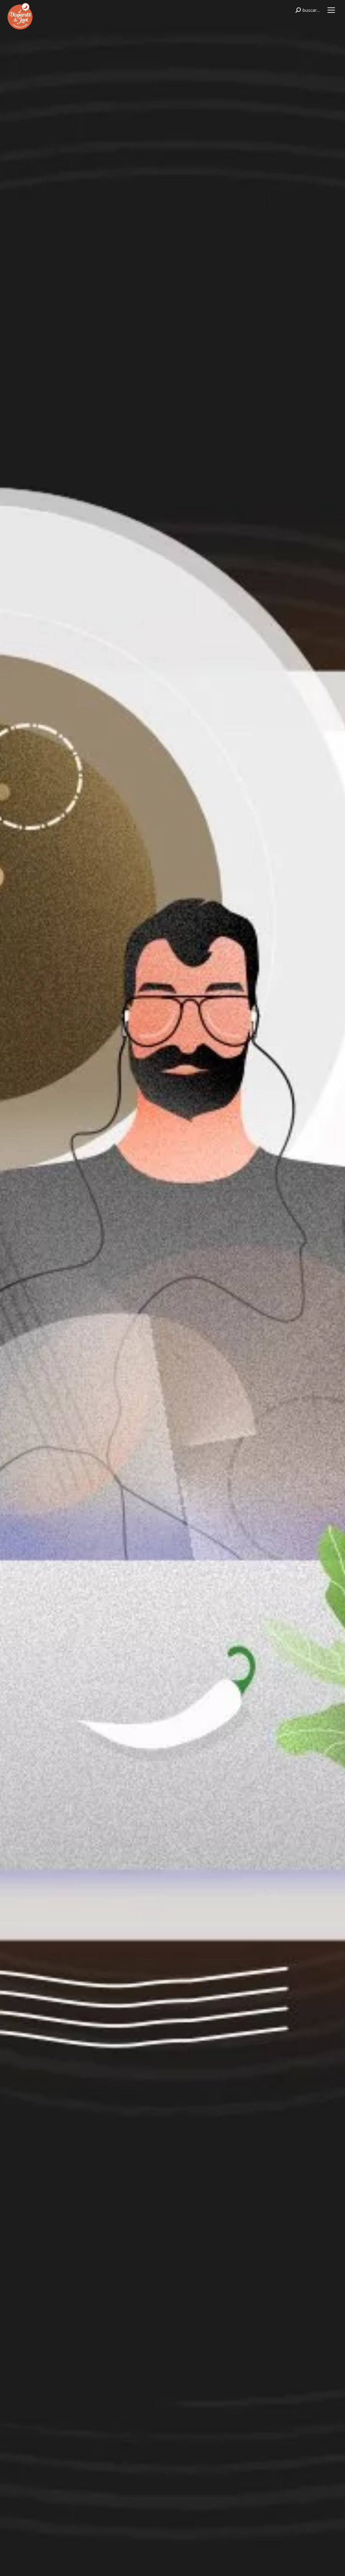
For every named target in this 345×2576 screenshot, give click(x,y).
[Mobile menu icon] (331, 10)
